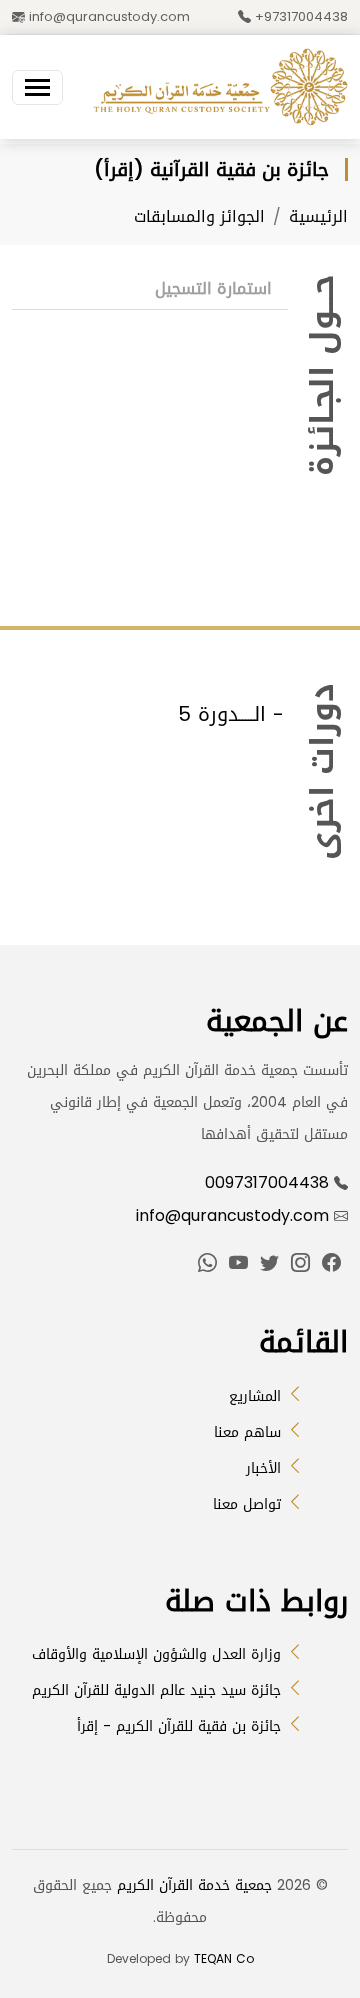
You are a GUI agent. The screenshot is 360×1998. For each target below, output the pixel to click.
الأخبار (263, 1468)
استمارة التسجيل (213, 288)
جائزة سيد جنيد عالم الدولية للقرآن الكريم (156, 1690)
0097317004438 (267, 1182)
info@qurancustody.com (107, 17)
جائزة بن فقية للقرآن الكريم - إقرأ (179, 1726)
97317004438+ (299, 17)
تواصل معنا (247, 1504)
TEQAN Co (224, 1959)
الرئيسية (318, 216)
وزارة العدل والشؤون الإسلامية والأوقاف (156, 1654)
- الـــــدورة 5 (231, 714)
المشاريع (255, 1396)
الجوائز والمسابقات (199, 216)
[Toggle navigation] (37, 87)
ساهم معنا (247, 1432)
